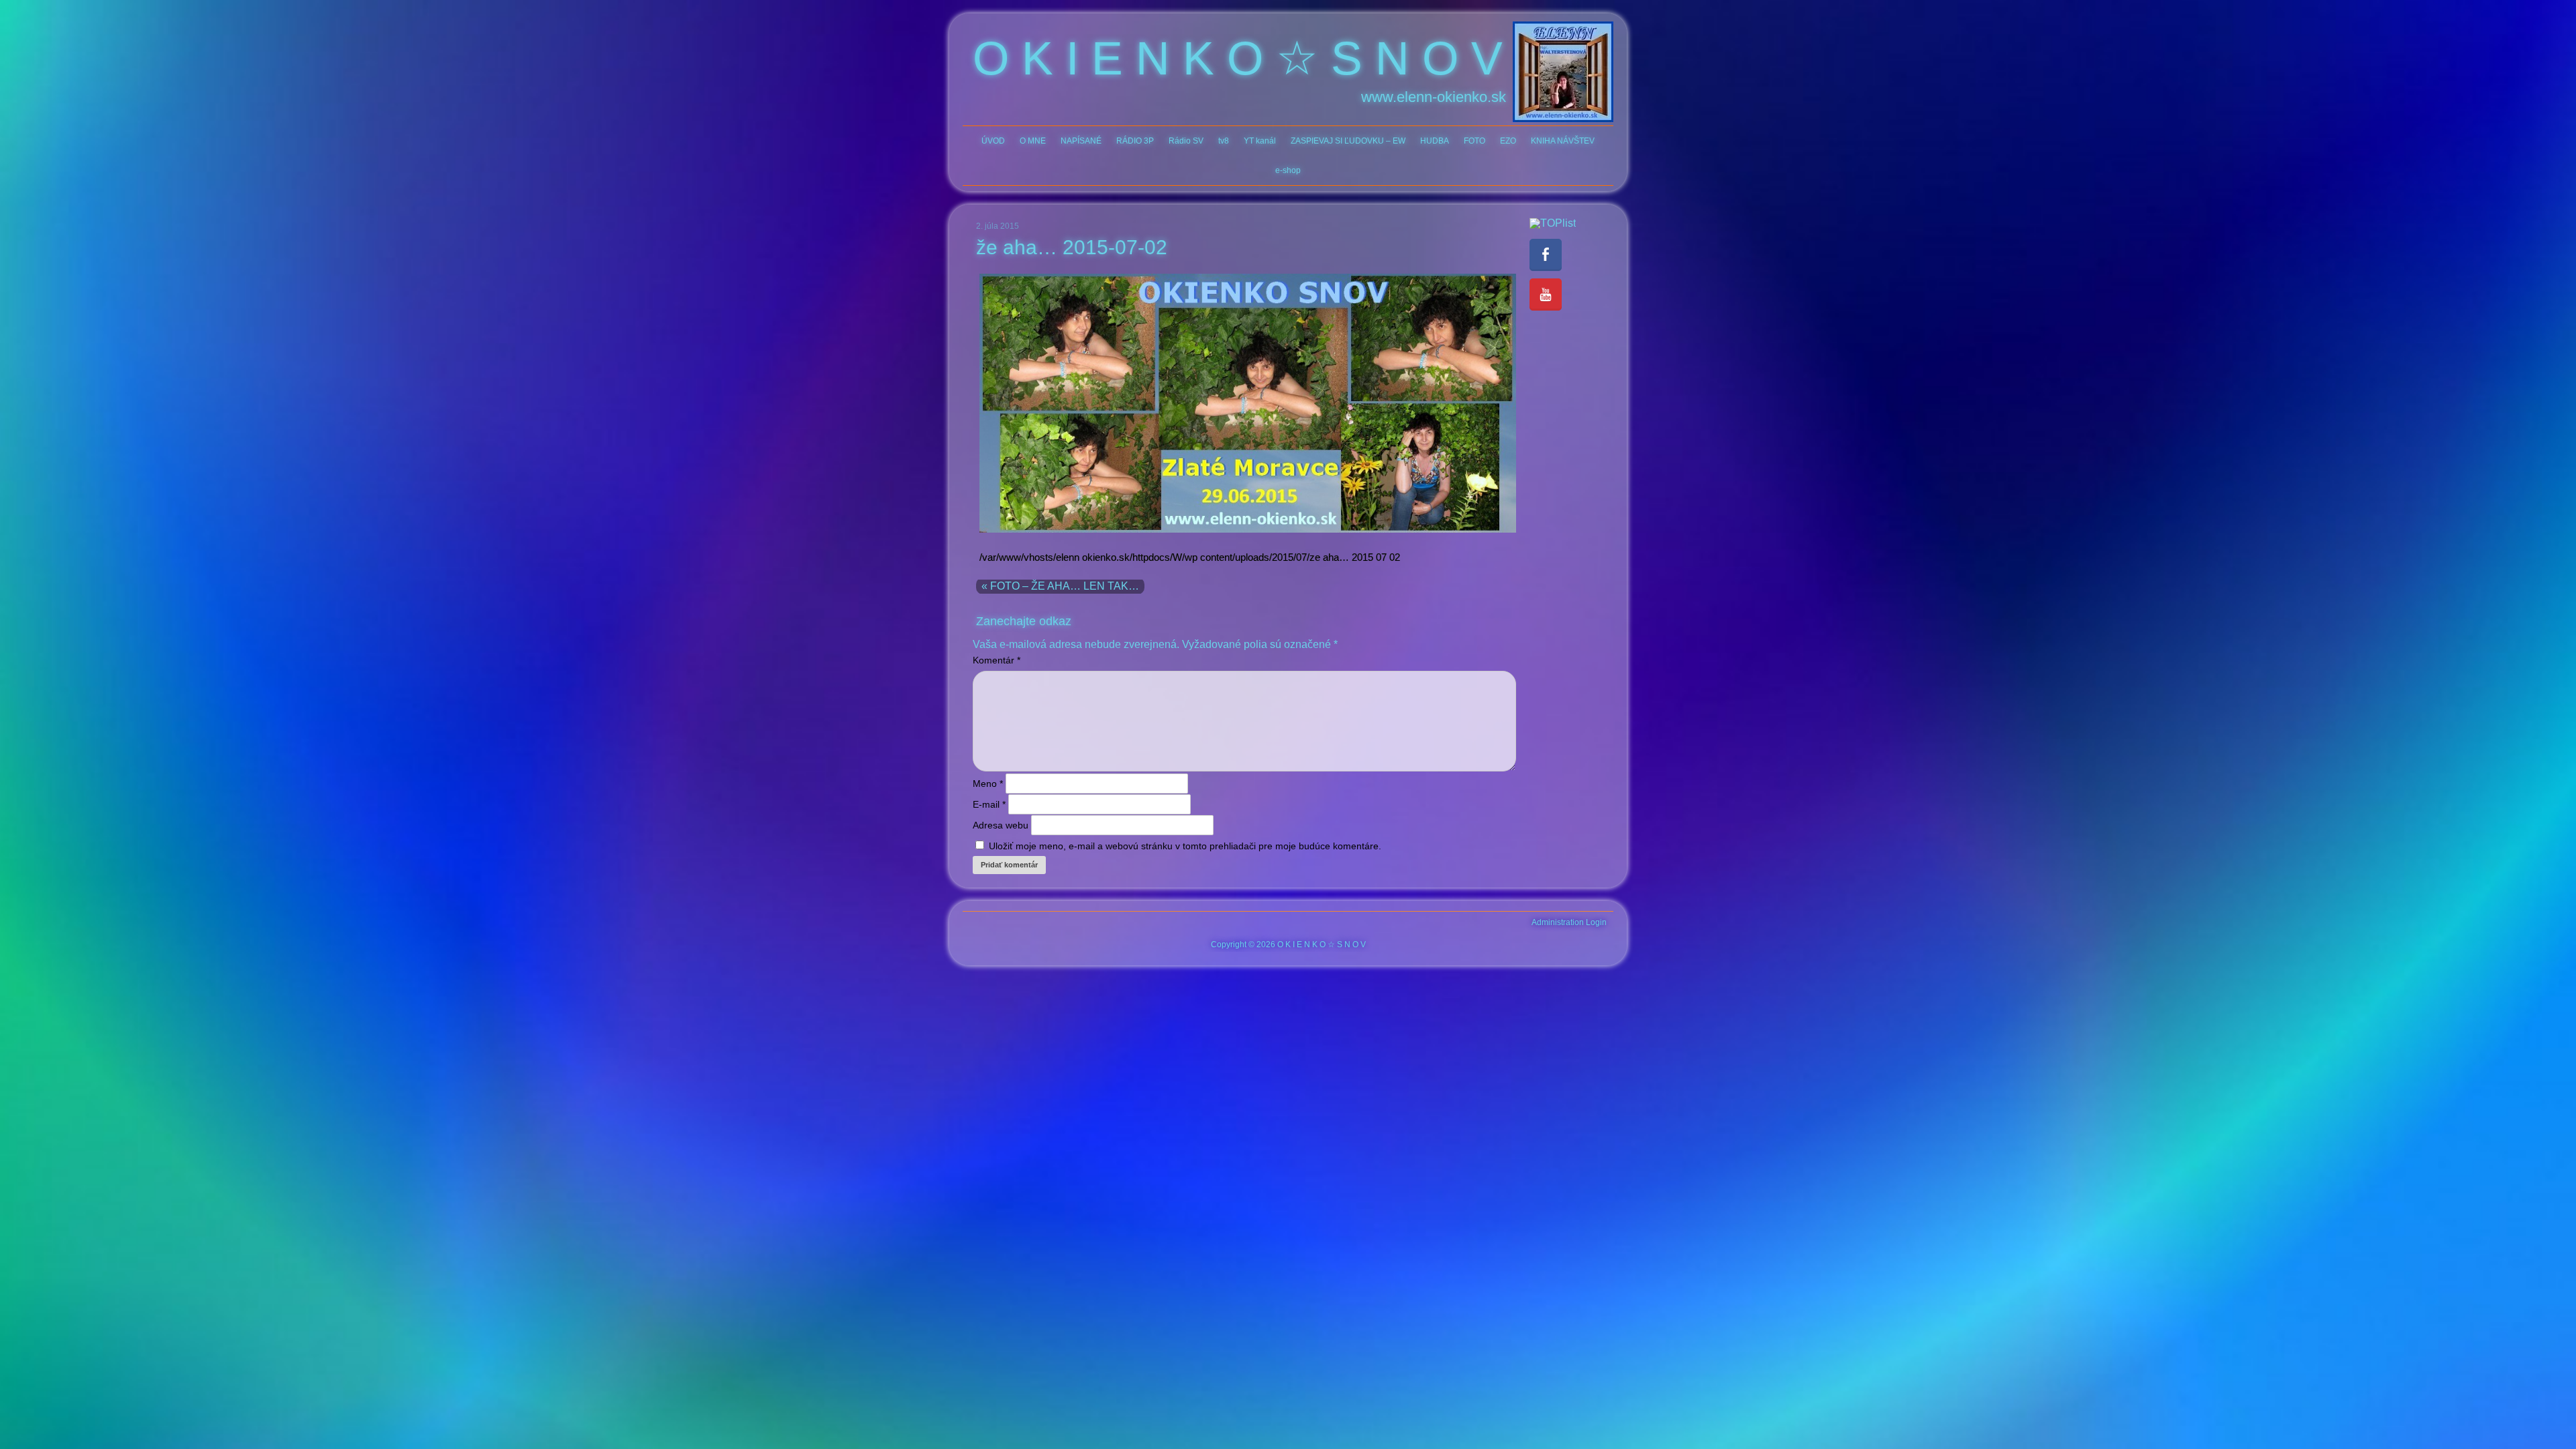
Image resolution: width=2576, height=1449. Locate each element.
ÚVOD (993, 141)
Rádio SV (1186, 141)
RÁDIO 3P (1135, 141)
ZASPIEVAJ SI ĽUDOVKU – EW (1348, 141)
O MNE (1033, 141)
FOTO (1474, 141)
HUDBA (1435, 141)
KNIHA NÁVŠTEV (1563, 141)
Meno (988, 784)
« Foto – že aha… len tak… (1060, 586)
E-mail (989, 804)
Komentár (997, 660)
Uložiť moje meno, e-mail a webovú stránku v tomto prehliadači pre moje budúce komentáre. (1185, 846)
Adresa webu (1001, 825)
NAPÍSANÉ (1081, 141)
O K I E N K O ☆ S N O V (1238, 58)
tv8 (1224, 141)
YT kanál (1260, 141)
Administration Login (1569, 922)
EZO (1508, 141)
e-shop (1288, 170)
